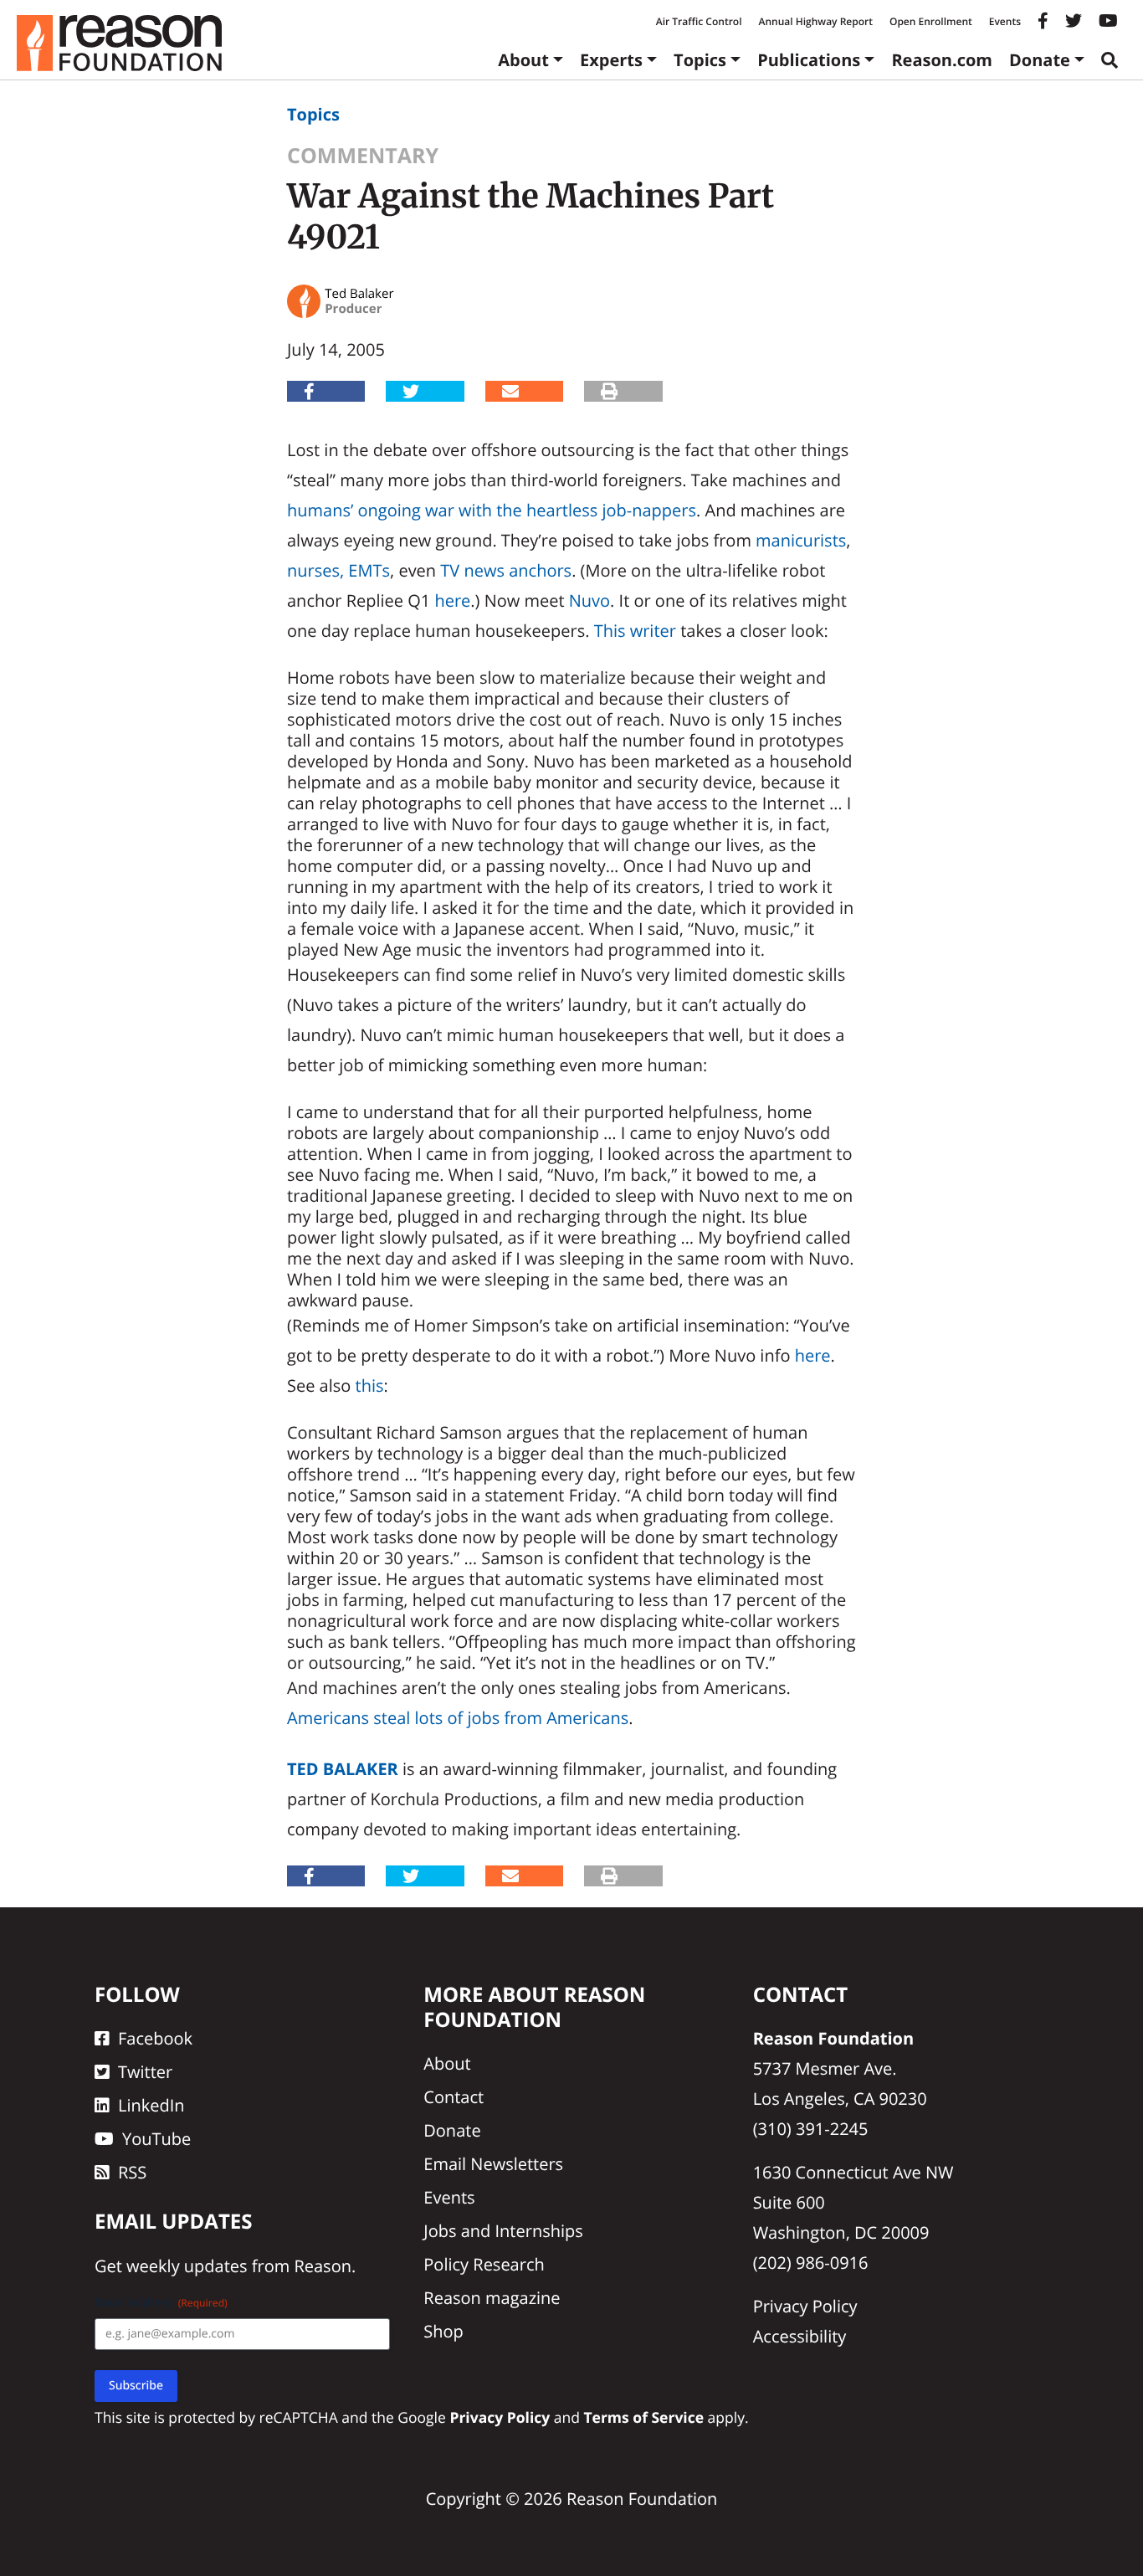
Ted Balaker (343, 1769)
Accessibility (800, 2336)
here (452, 600)
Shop (443, 2331)
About (523, 60)
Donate (1040, 60)
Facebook (155, 2038)
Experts (611, 60)
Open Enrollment (931, 21)
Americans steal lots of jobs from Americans (458, 1718)
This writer (635, 631)
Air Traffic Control (699, 21)
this (370, 1385)
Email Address (161, 2303)
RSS (132, 2172)
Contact (454, 2097)
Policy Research (484, 2264)
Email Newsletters (493, 2164)
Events (1005, 21)
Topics (700, 60)
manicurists (801, 540)
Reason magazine (492, 2298)
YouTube (156, 2139)
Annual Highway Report (815, 21)
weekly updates (187, 2266)
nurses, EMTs (338, 570)
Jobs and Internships (503, 2231)
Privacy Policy (805, 2306)
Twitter (145, 2072)
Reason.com (942, 60)
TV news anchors (506, 570)
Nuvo (589, 600)
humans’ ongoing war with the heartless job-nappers (492, 510)
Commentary (363, 156)
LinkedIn (151, 2105)
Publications (809, 60)
